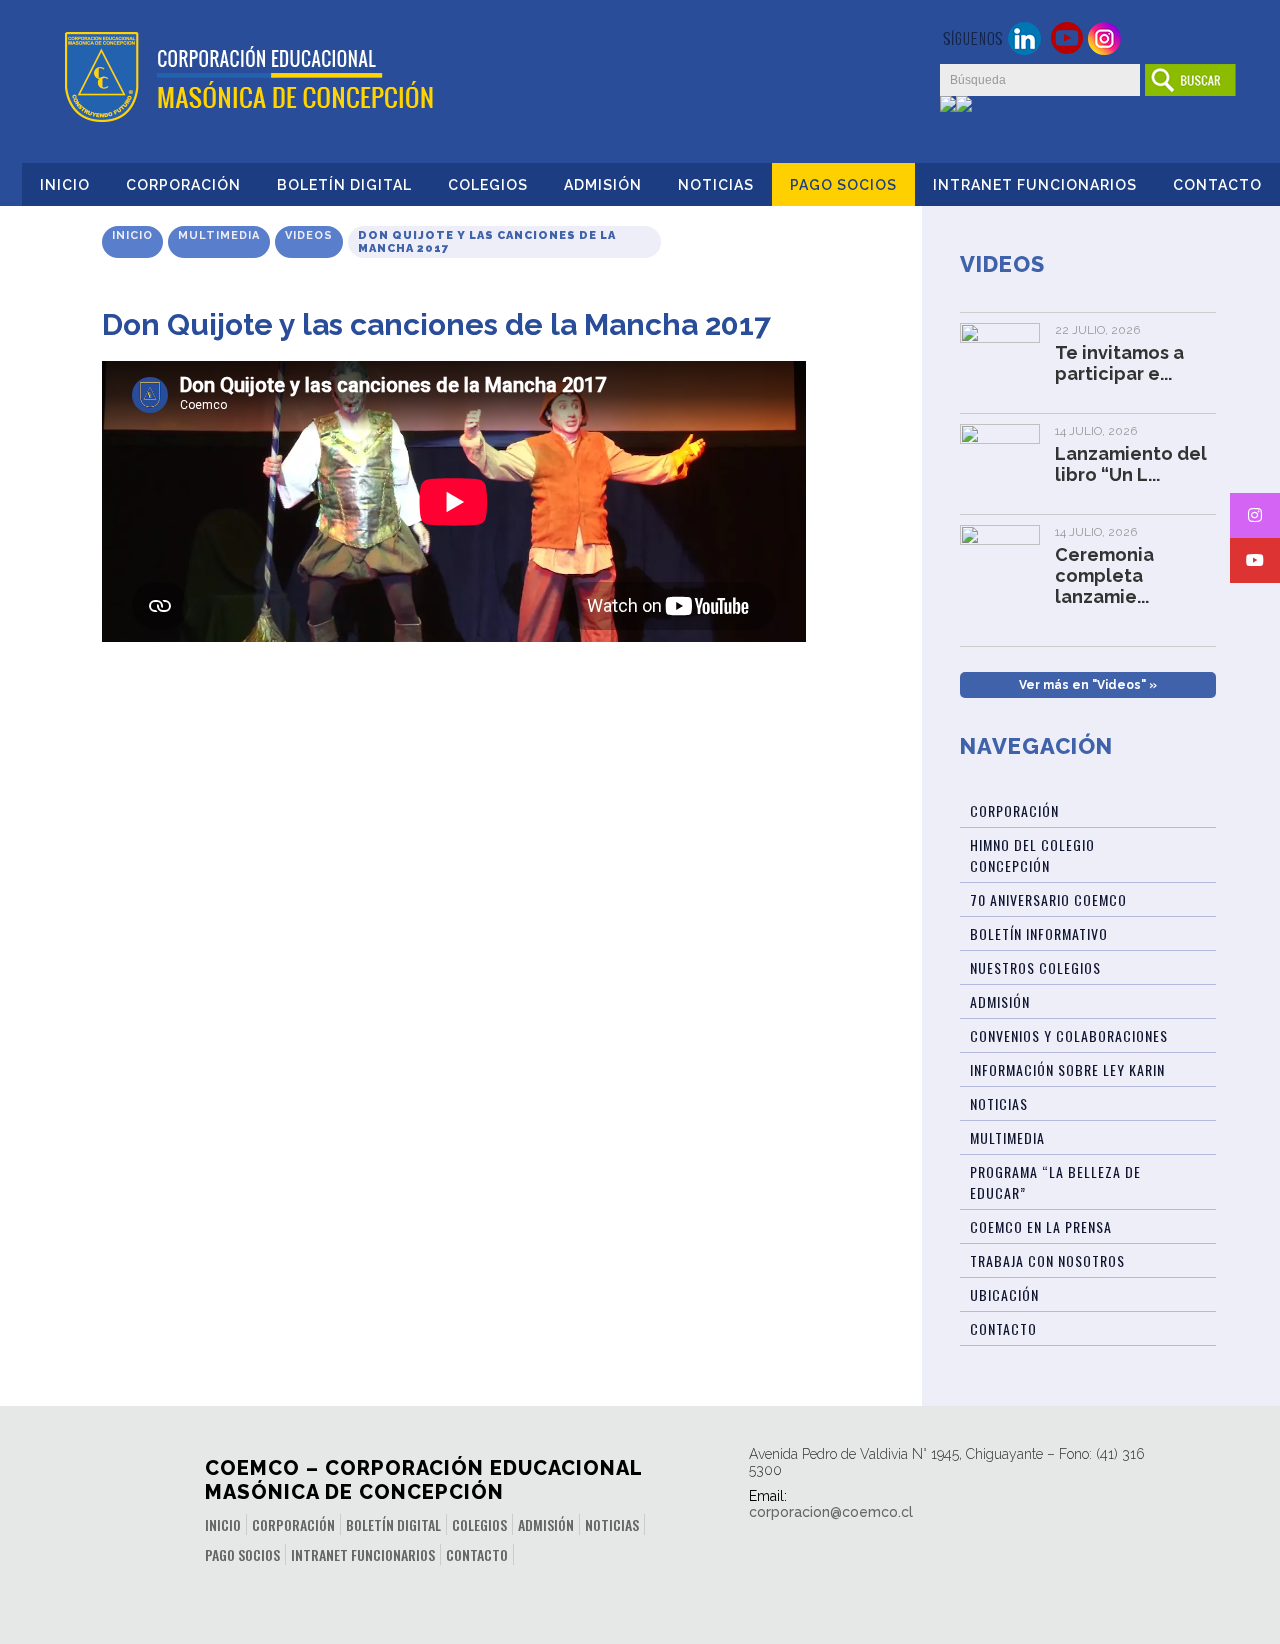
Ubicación (1004, 1294)
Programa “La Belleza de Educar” (1055, 1182)
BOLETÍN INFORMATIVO (1039, 933)
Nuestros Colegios (1035, 967)
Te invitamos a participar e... (1119, 363)
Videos (309, 235)
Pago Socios (843, 185)
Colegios (488, 185)
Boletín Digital (344, 185)
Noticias (716, 185)
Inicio (65, 185)
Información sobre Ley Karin (1067, 1069)
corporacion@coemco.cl (831, 1512)
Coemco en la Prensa (1041, 1226)
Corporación (183, 185)
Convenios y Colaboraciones (1069, 1035)
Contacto (1217, 185)
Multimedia (219, 235)
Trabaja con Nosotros (1047, 1260)
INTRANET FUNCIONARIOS (1035, 185)
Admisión (603, 185)
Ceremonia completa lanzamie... (1104, 575)
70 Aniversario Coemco (1048, 899)
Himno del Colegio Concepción (1032, 855)
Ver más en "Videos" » (1088, 685)
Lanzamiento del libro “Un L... (1131, 464)
